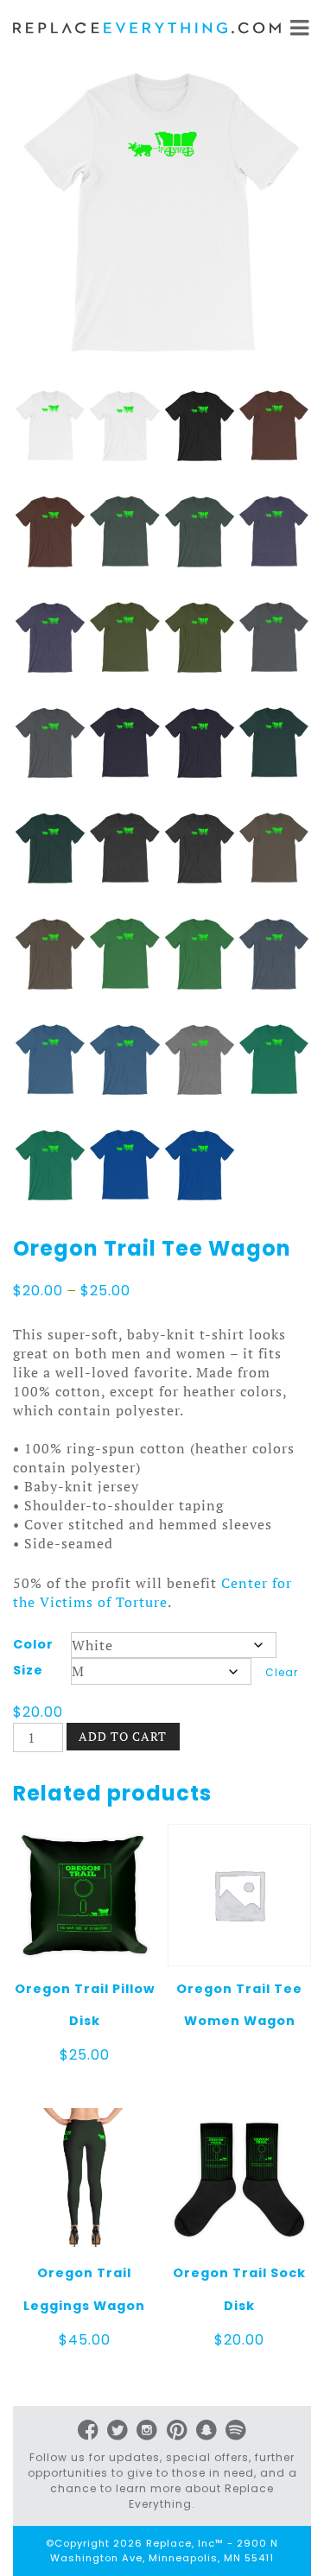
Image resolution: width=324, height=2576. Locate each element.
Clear (282, 1672)
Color (33, 1644)
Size (28, 1670)
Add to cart (123, 1736)
